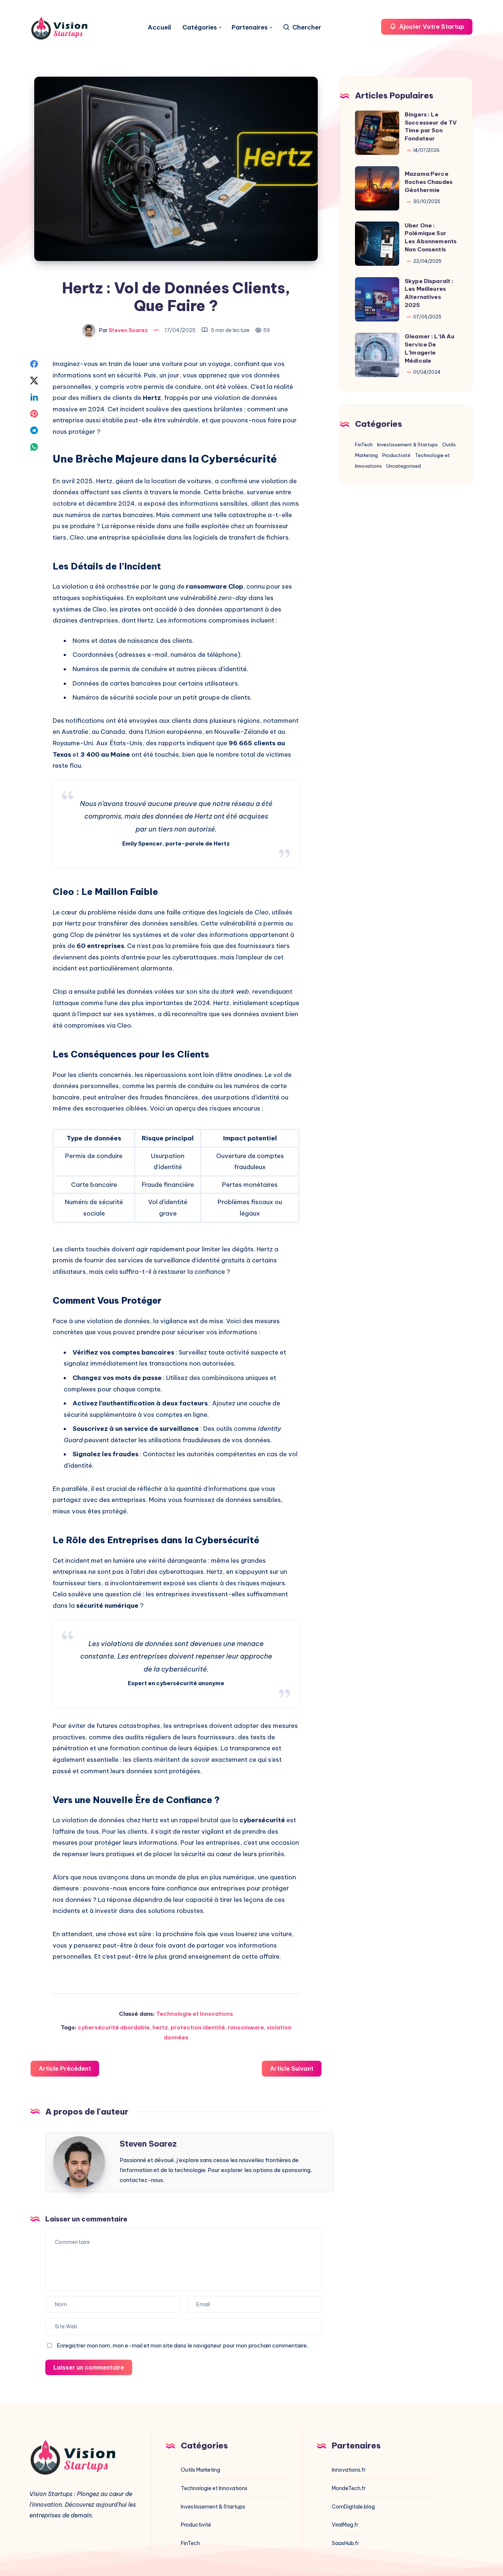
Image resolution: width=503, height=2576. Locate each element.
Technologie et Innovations (195, 2014)
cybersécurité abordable (114, 2027)
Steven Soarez (148, 2144)
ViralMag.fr (345, 2525)
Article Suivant (292, 2068)
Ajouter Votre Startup (431, 27)
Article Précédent (65, 2068)
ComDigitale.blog (353, 2507)
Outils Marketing (201, 2470)
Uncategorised (404, 466)
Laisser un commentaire (89, 2367)
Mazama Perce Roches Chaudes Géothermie (429, 182)
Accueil (159, 27)
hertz (160, 2027)
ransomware (246, 2027)
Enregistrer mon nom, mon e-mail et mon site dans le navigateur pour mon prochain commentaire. (182, 2345)
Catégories (200, 27)
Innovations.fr (349, 2470)
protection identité (198, 2027)
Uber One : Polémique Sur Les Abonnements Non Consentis (431, 237)
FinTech (364, 445)
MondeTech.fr (349, 2488)
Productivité (396, 455)
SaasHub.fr (345, 2543)
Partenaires (250, 27)
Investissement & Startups (407, 445)
